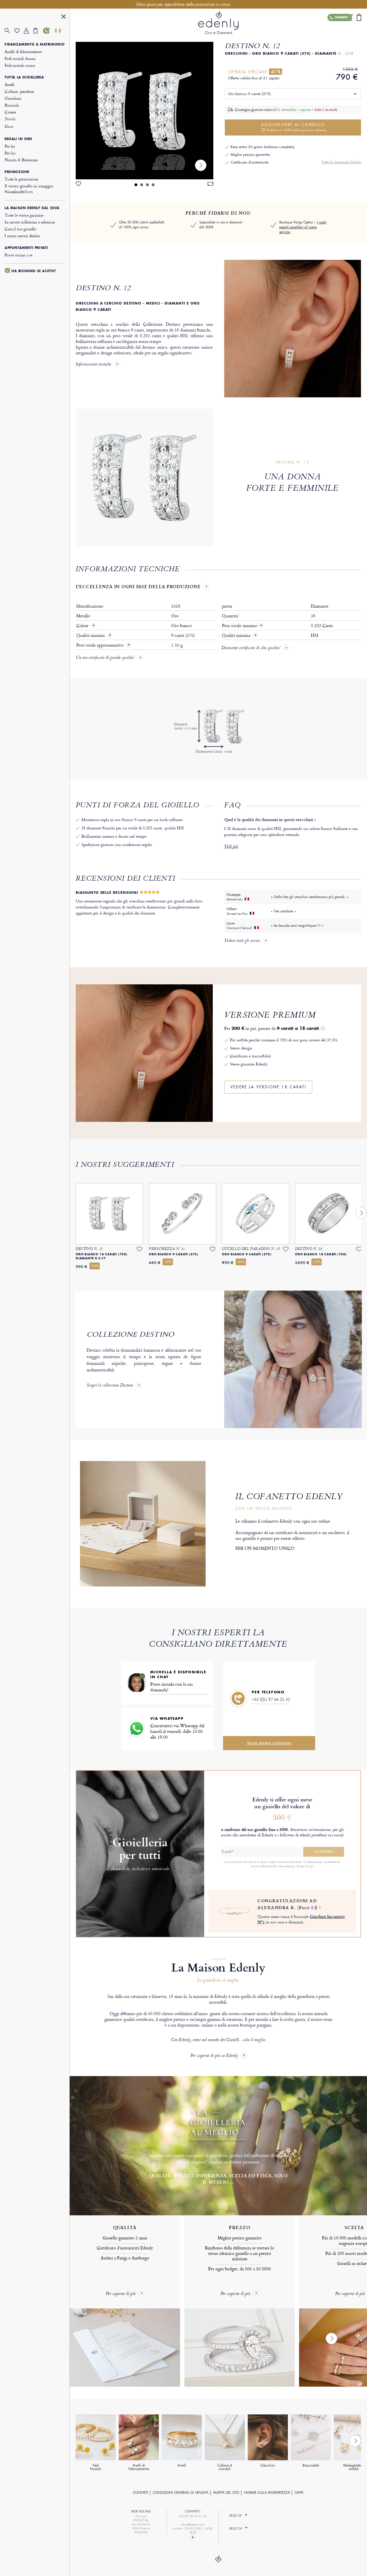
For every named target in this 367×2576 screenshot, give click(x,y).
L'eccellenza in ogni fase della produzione (138, 586)
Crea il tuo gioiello (21, 229)
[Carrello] (38, 31)
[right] (201, 165)
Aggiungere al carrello (293, 127)
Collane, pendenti (19, 91)
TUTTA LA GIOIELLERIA (24, 77)
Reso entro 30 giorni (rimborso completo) (262, 147)
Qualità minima (91, 635)
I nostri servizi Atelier (22, 236)
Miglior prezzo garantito (250, 155)
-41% (276, 72)
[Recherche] (9, 31)
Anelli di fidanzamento (23, 51)
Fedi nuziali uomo (20, 65)
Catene (10, 112)
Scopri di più (305, 1866)
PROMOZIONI (17, 172)
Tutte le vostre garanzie (24, 215)
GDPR (299, 2493)
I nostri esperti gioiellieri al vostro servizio (303, 227)
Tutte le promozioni (21, 179)
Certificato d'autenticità (249, 162)
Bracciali (12, 105)
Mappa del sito (226, 2493)
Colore (83, 626)
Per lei (10, 146)
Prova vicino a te (18, 255)
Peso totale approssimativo (100, 645)
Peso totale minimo (242, 626)
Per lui (10, 153)
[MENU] (64, 17)
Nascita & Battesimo (21, 160)
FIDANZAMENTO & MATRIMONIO (35, 44)
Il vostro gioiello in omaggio (29, 189)
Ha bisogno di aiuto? (34, 271)
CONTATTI (140, 2493)
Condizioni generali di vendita (181, 2493)
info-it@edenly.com (193, 2525)
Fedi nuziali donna (20, 58)
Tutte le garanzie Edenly (341, 162)
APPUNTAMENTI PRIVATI (26, 248)
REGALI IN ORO (18, 139)
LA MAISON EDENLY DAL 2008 (32, 208)
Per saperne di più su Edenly (214, 2056)
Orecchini (13, 98)
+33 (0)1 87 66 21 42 (271, 1699)
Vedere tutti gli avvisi (242, 941)
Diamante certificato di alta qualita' (251, 648)
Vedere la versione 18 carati (268, 1087)
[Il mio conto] (29, 31)
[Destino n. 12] (145, 111)
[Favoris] (19, 31)
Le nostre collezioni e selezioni (30, 222)
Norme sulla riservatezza (267, 2493)
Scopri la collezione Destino (110, 1386)
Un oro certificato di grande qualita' (105, 658)
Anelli (10, 84)
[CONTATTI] (48, 31)
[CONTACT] (193, 2537)
